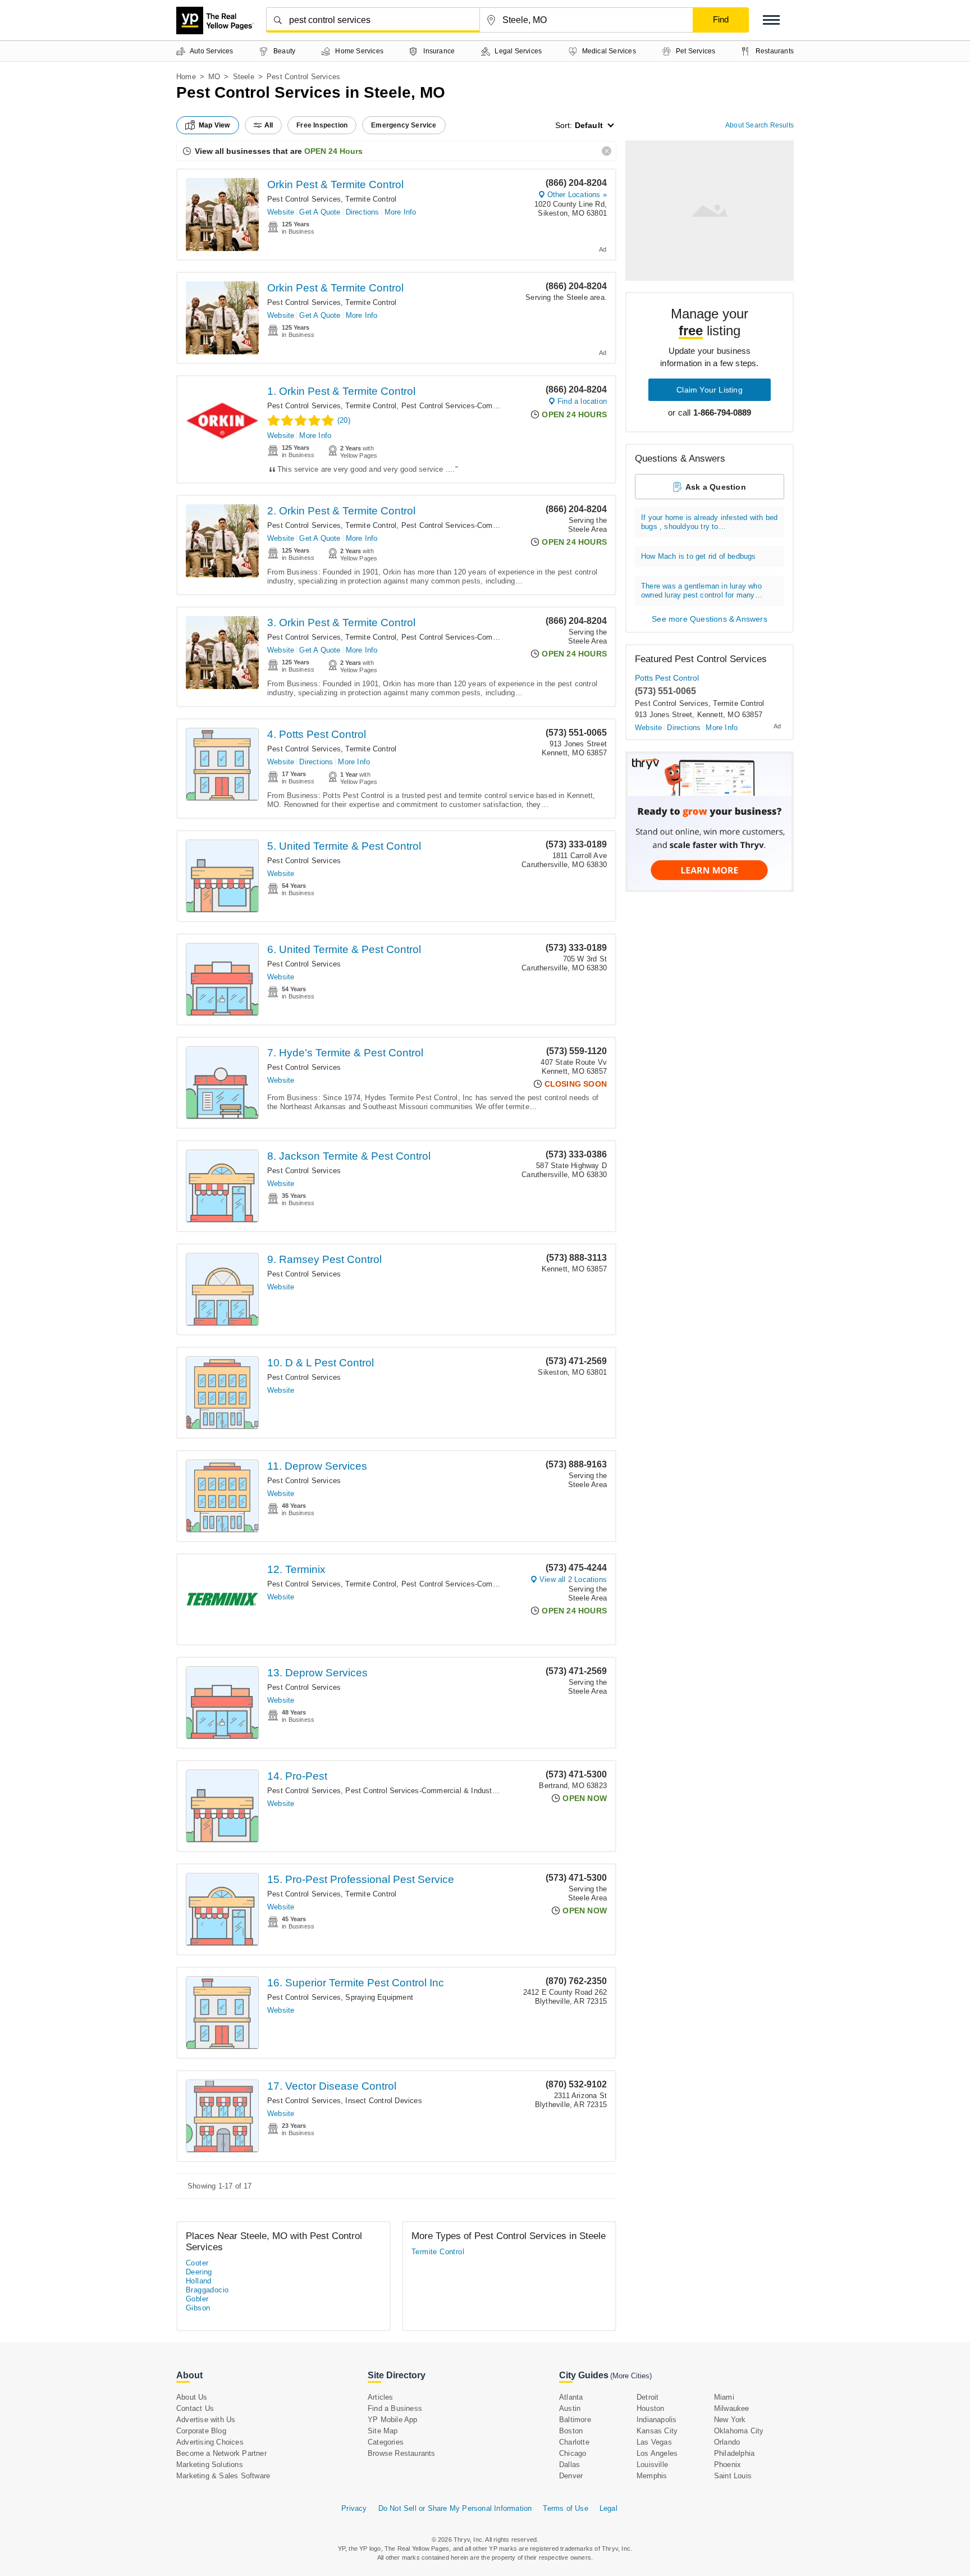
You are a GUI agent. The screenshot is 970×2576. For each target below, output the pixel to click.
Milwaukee (732, 2408)
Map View (214, 125)
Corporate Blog (201, 2431)
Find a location (582, 401)
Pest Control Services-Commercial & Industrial (480, 406)
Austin (570, 2408)
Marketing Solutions (210, 2465)
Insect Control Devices (383, 2101)
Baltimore (575, 2420)
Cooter (197, 2263)
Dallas (569, 2465)
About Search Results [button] (759, 125)
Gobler (197, 2299)
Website (281, 212)
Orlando (727, 2442)
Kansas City (657, 2431)
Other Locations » (577, 195)
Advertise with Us (206, 2420)
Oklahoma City (739, 2431)
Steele (244, 77)
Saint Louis (733, 2476)
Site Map (383, 2431)
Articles (381, 2397)
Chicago (573, 2453)
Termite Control (371, 199)
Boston (571, 2431)
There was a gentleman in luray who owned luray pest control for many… (702, 591)
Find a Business (395, 2408)
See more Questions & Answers (710, 619)
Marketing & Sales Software (223, 2476)
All (269, 125)
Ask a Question (716, 487)
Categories (386, 2442)
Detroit (648, 2397)
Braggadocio (207, 2290)
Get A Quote (320, 212)
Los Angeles (657, 2453)
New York (730, 2420)
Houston (650, 2408)
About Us (192, 2397)
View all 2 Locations (573, 1579)
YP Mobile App (393, 2420)
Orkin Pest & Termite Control (335, 184)
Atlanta (571, 2397)
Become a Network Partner (221, 2453)
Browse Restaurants (402, 2453)
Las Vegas (654, 2442)
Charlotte (574, 2442)
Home (186, 77)
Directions (363, 212)
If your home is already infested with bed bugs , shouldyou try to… (709, 522)
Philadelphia (734, 2453)
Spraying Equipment (379, 1997)
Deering (199, 2272)
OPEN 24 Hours (333, 151)
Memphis (652, 2476)
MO (214, 77)
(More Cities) (631, 2376)
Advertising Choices (210, 2442)
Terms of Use (565, 2508)
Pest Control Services (304, 199)
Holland (199, 2281)
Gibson (198, 2308)
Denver (571, 2476)
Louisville (652, 2465)
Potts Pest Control (667, 678)
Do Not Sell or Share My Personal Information (455, 2508)
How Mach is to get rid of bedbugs (699, 556)
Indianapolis (656, 2420)
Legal (608, 2508)
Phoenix (727, 2465)
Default (589, 125)
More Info (401, 212)
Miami (724, 2397)
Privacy (354, 2508)
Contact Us (195, 2408)
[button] (771, 20)
